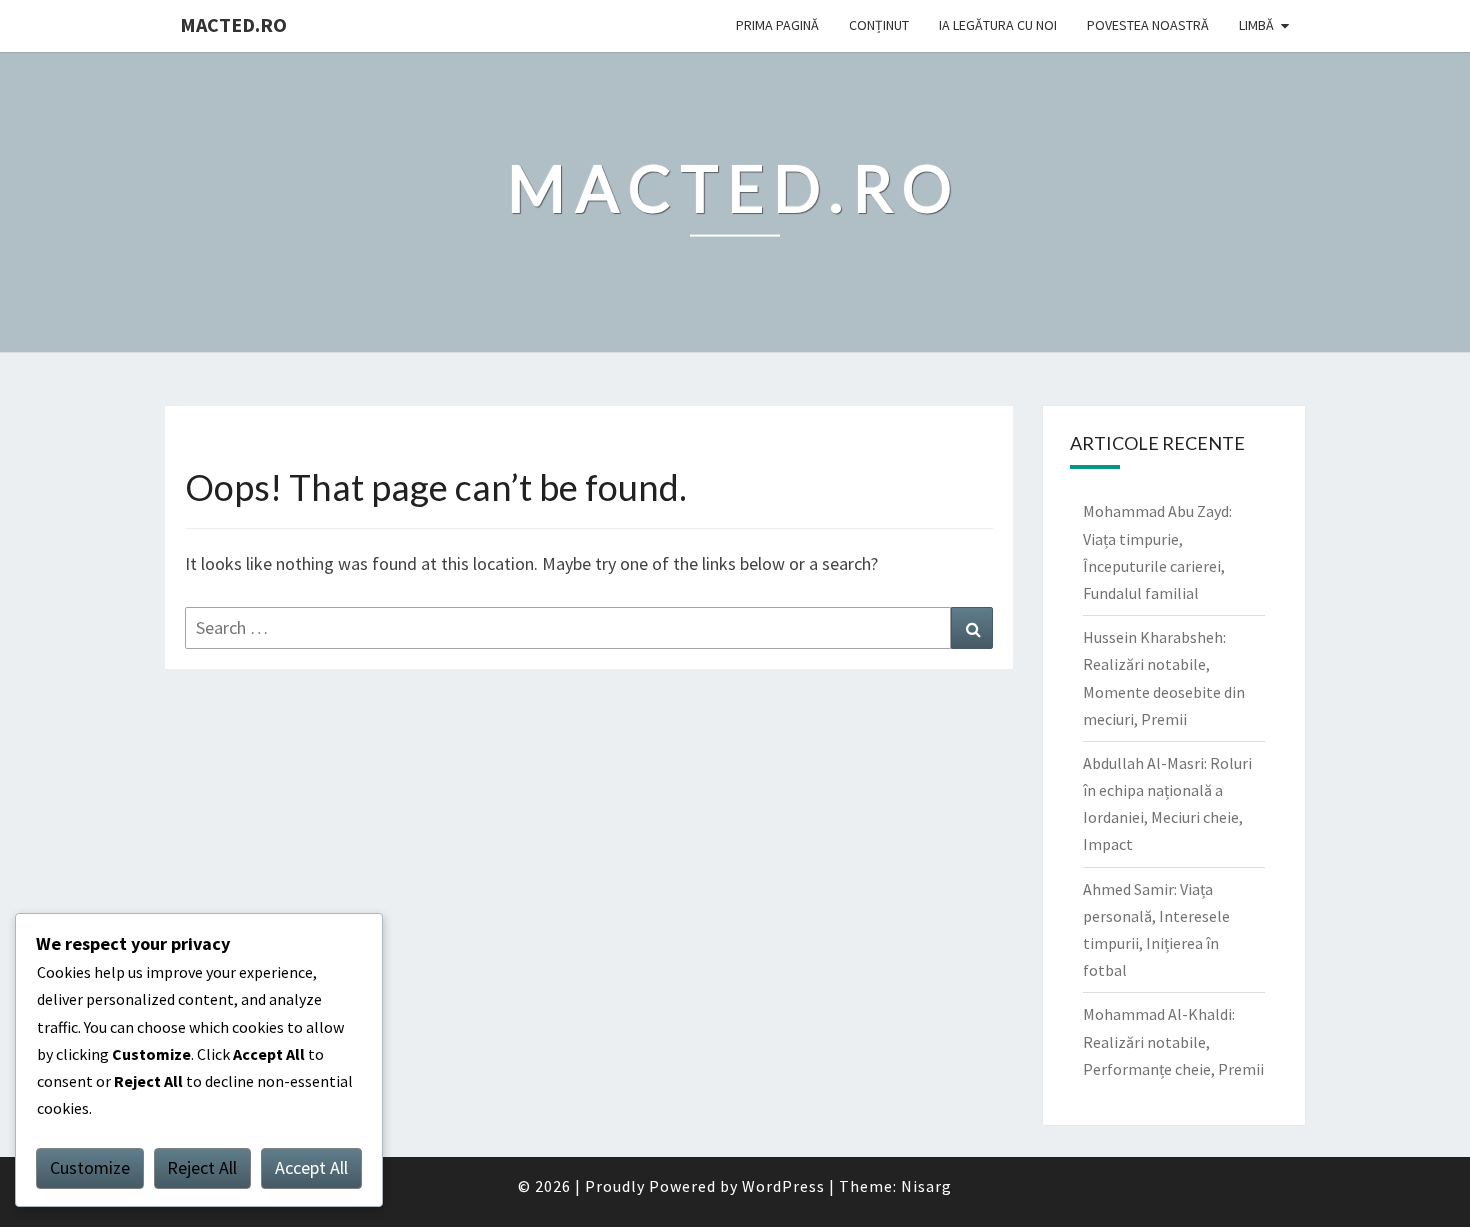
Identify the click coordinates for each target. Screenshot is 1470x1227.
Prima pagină (777, 25)
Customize (90, 1167)
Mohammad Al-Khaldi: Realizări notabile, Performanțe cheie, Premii (1173, 1041)
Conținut (879, 25)
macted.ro (233, 24)
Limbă (1256, 25)
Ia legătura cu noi (998, 25)
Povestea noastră (1148, 25)
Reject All (202, 1167)
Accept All (311, 1167)
